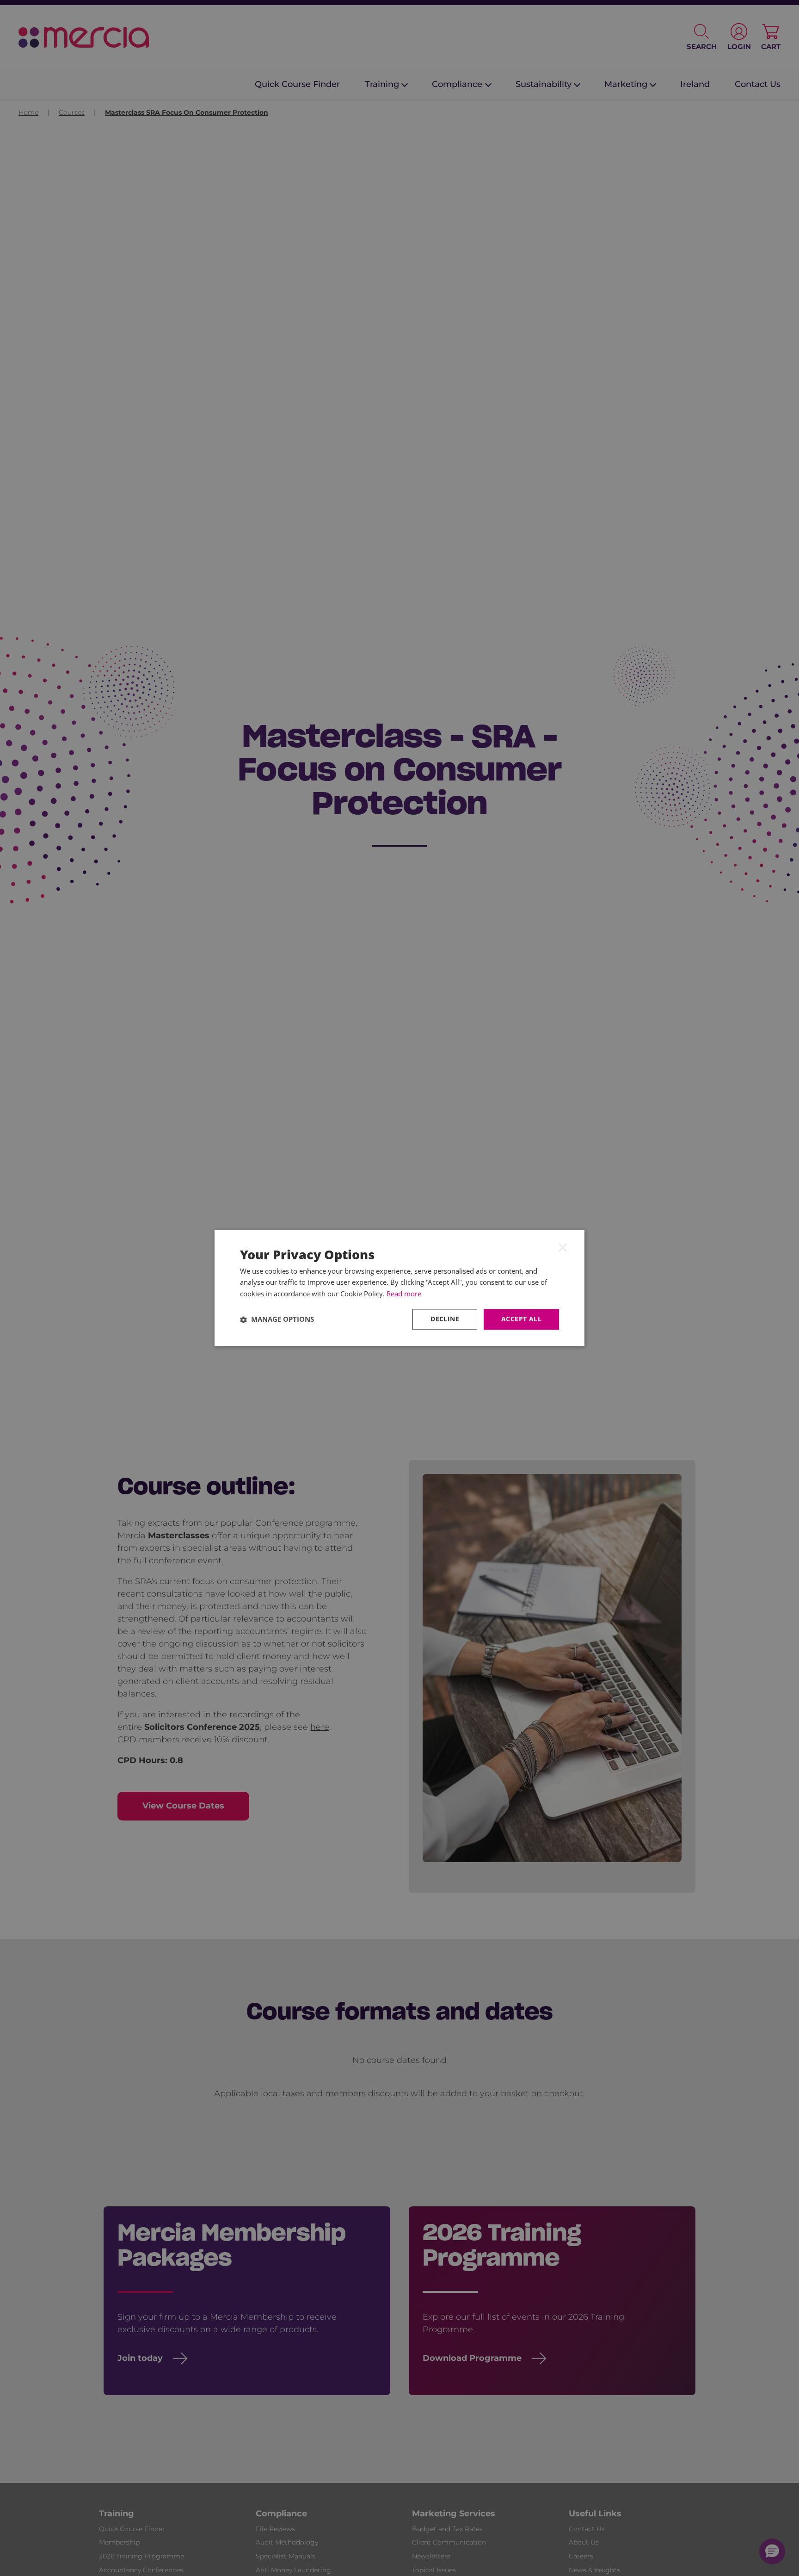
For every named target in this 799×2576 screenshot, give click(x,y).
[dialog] (399, 1288)
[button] (277, 1319)
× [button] (563, 1247)
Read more (404, 1294)
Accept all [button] (521, 1319)
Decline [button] (445, 1319)
